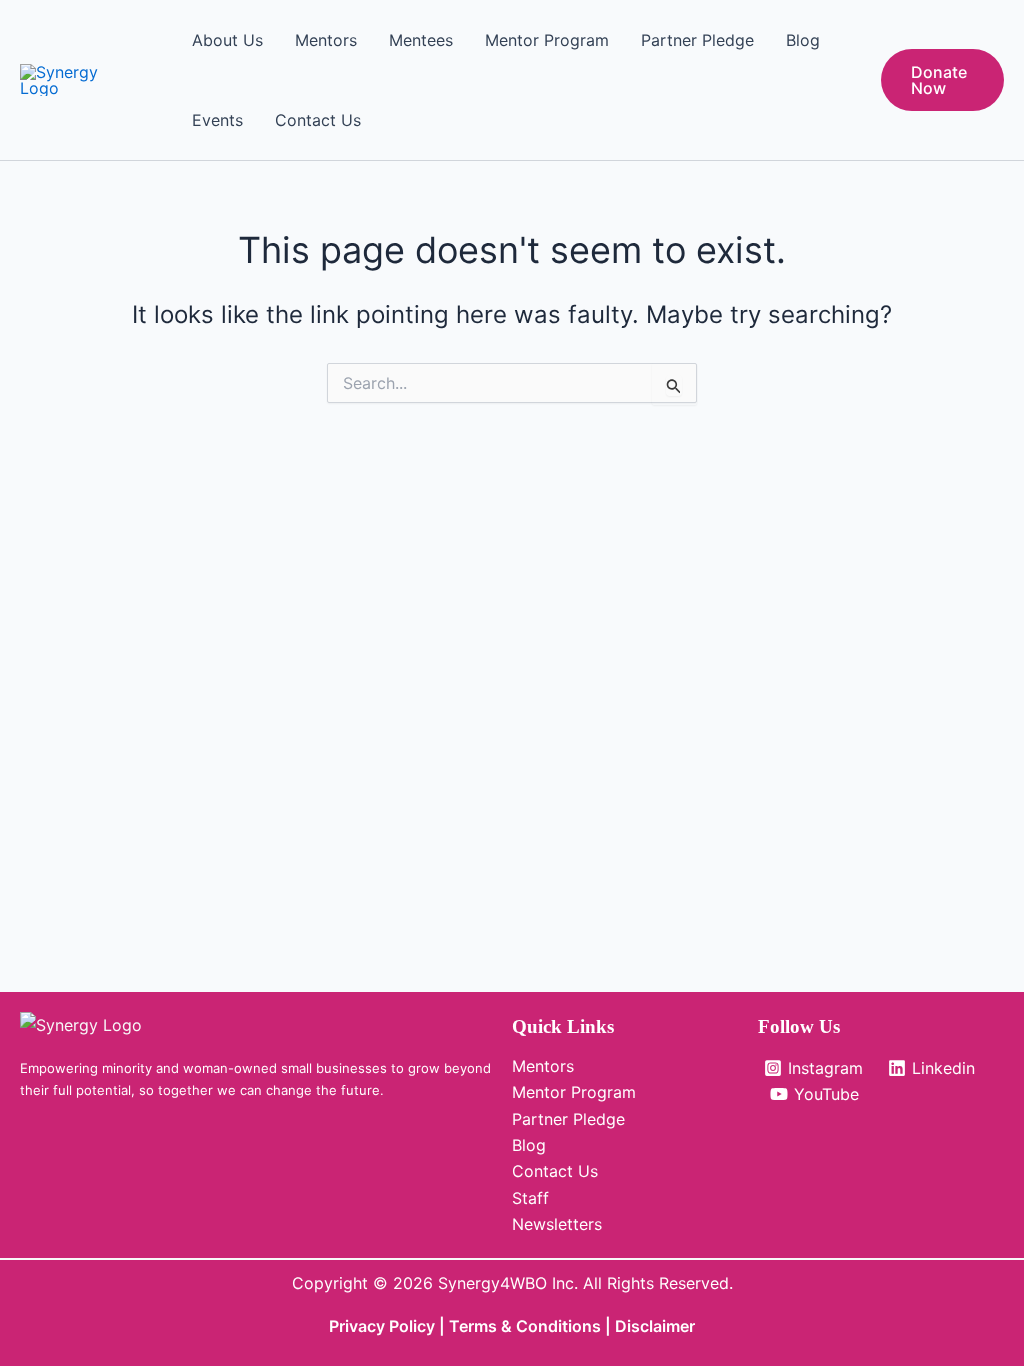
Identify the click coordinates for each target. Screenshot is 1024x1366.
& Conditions (551, 1326)
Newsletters (557, 1224)
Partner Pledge (697, 40)
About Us (227, 40)
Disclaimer (655, 1326)
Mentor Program (547, 40)
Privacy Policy (382, 1326)
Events (217, 120)
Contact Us (318, 120)
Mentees (421, 40)
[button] (942, 80)
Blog (803, 40)
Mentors (326, 40)
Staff (530, 1198)
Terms (475, 1326)
